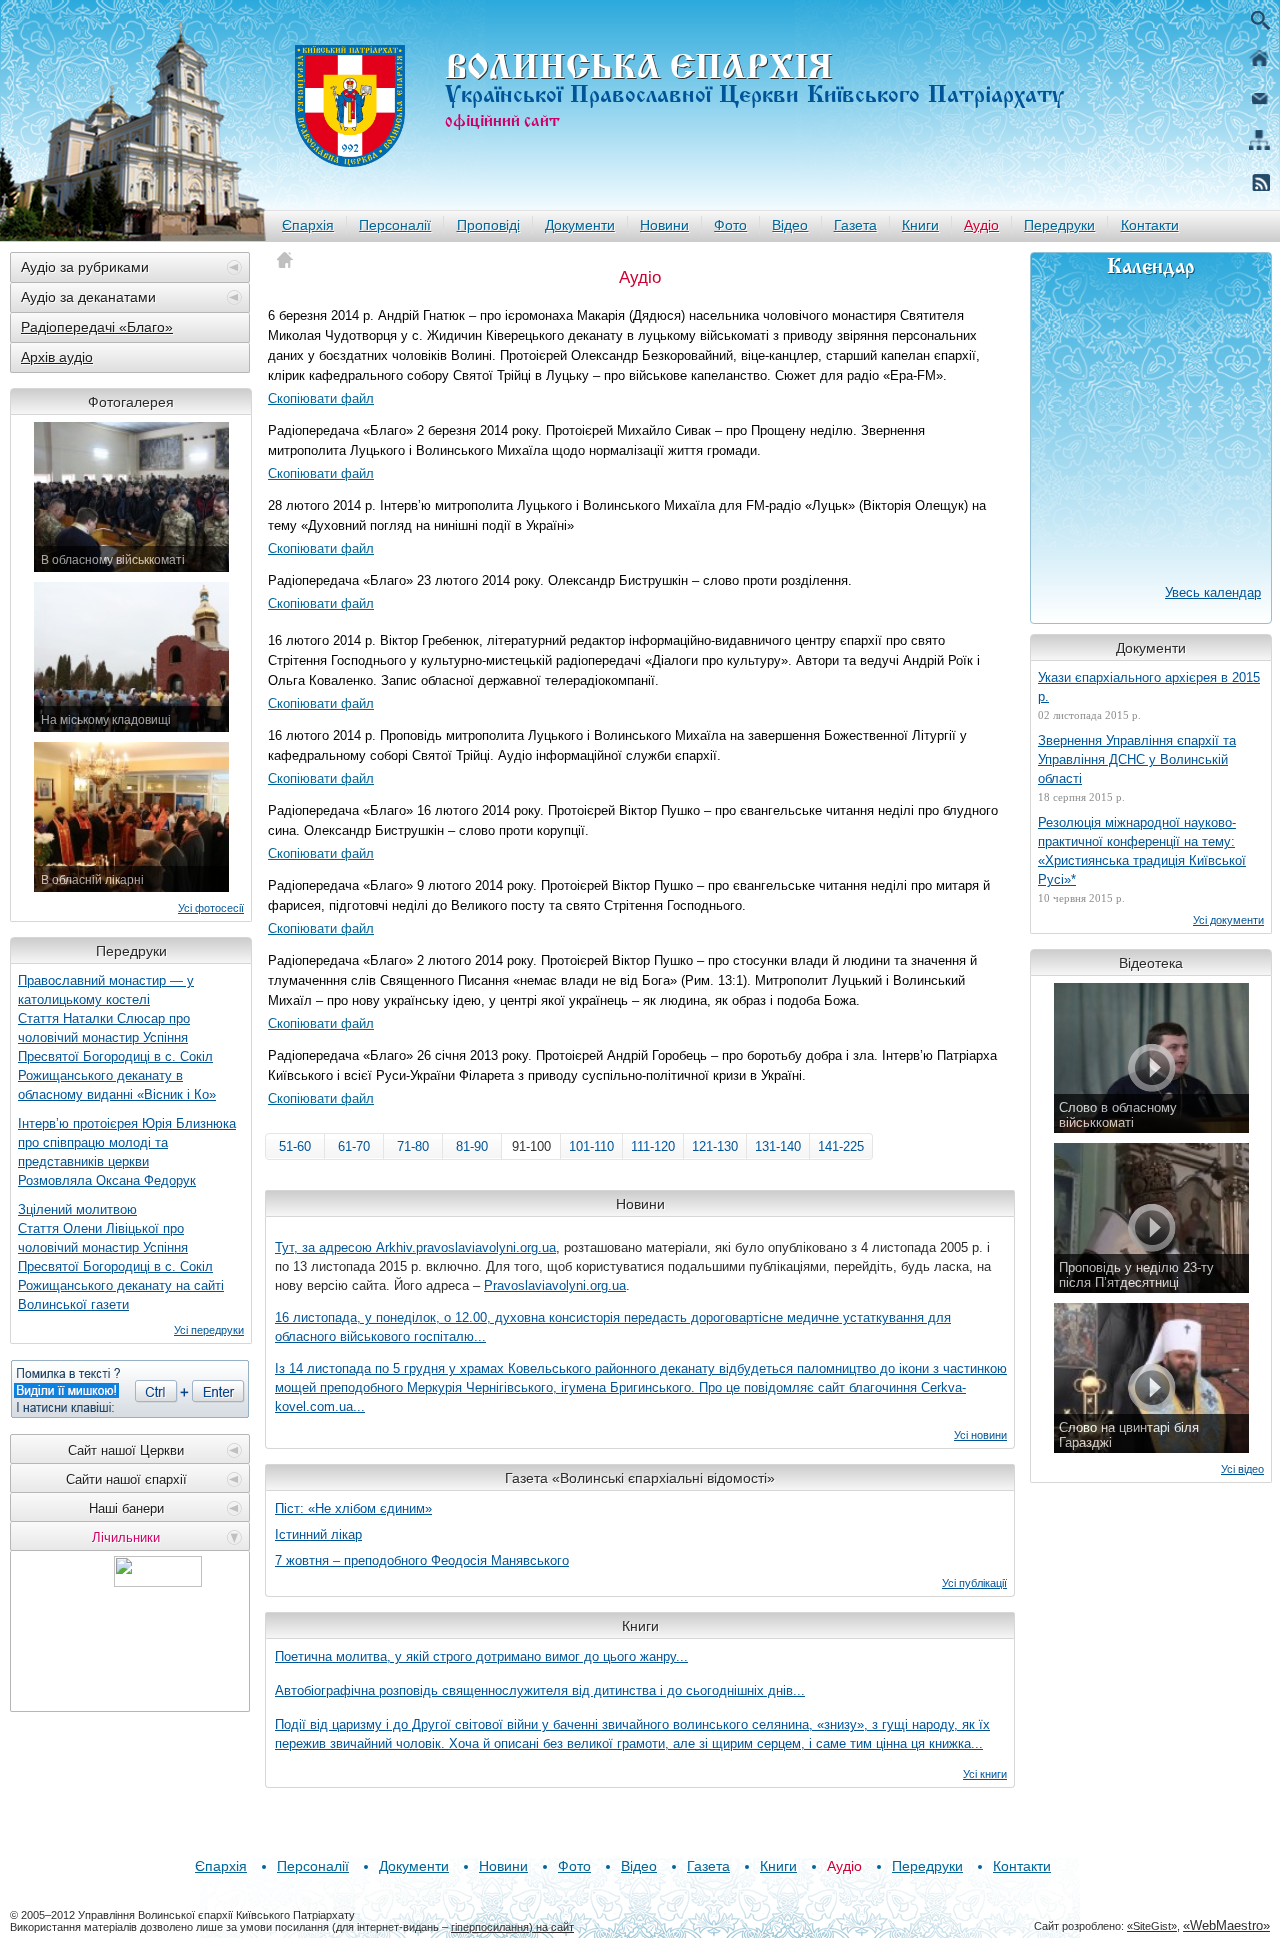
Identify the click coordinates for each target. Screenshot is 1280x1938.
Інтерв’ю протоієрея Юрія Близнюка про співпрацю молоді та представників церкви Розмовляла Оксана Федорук (127, 1152)
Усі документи (1228, 920)
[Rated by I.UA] (158, 1581)
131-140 (778, 1146)
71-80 (413, 1146)
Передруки (1059, 225)
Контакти (1150, 225)
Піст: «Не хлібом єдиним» (353, 1508)
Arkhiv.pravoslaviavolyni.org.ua (466, 1247)
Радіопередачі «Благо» (97, 327)
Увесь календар (1213, 592)
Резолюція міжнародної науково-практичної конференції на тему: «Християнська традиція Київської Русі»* (1142, 851)
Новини (664, 225)
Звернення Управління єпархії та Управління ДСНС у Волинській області (1137, 759)
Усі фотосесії (211, 908)
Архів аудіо (57, 357)
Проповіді (488, 225)
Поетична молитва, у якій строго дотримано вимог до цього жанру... (481, 1656)
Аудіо (981, 225)
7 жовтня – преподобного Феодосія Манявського (422, 1560)
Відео (790, 225)
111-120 (653, 1146)
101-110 (591, 1146)
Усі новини (980, 1435)
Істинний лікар (318, 1534)
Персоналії (395, 225)
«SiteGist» (1152, 1926)
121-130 (715, 1146)
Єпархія (308, 225)
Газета (855, 225)
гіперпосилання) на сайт (512, 1927)
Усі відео (1242, 1469)
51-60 (295, 1146)
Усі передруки (209, 1330)
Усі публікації (974, 1583)
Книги (920, 225)
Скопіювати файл (321, 398)
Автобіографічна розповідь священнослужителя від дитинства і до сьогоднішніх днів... (540, 1690)
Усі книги (985, 1774)
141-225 (841, 1146)
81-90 (472, 1146)
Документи (580, 225)
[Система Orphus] (130, 1389)
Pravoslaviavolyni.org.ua (555, 1285)
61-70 (354, 1146)
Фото (730, 225)
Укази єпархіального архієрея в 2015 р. (1149, 687)
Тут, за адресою (325, 1247)
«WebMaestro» (1226, 1925)
